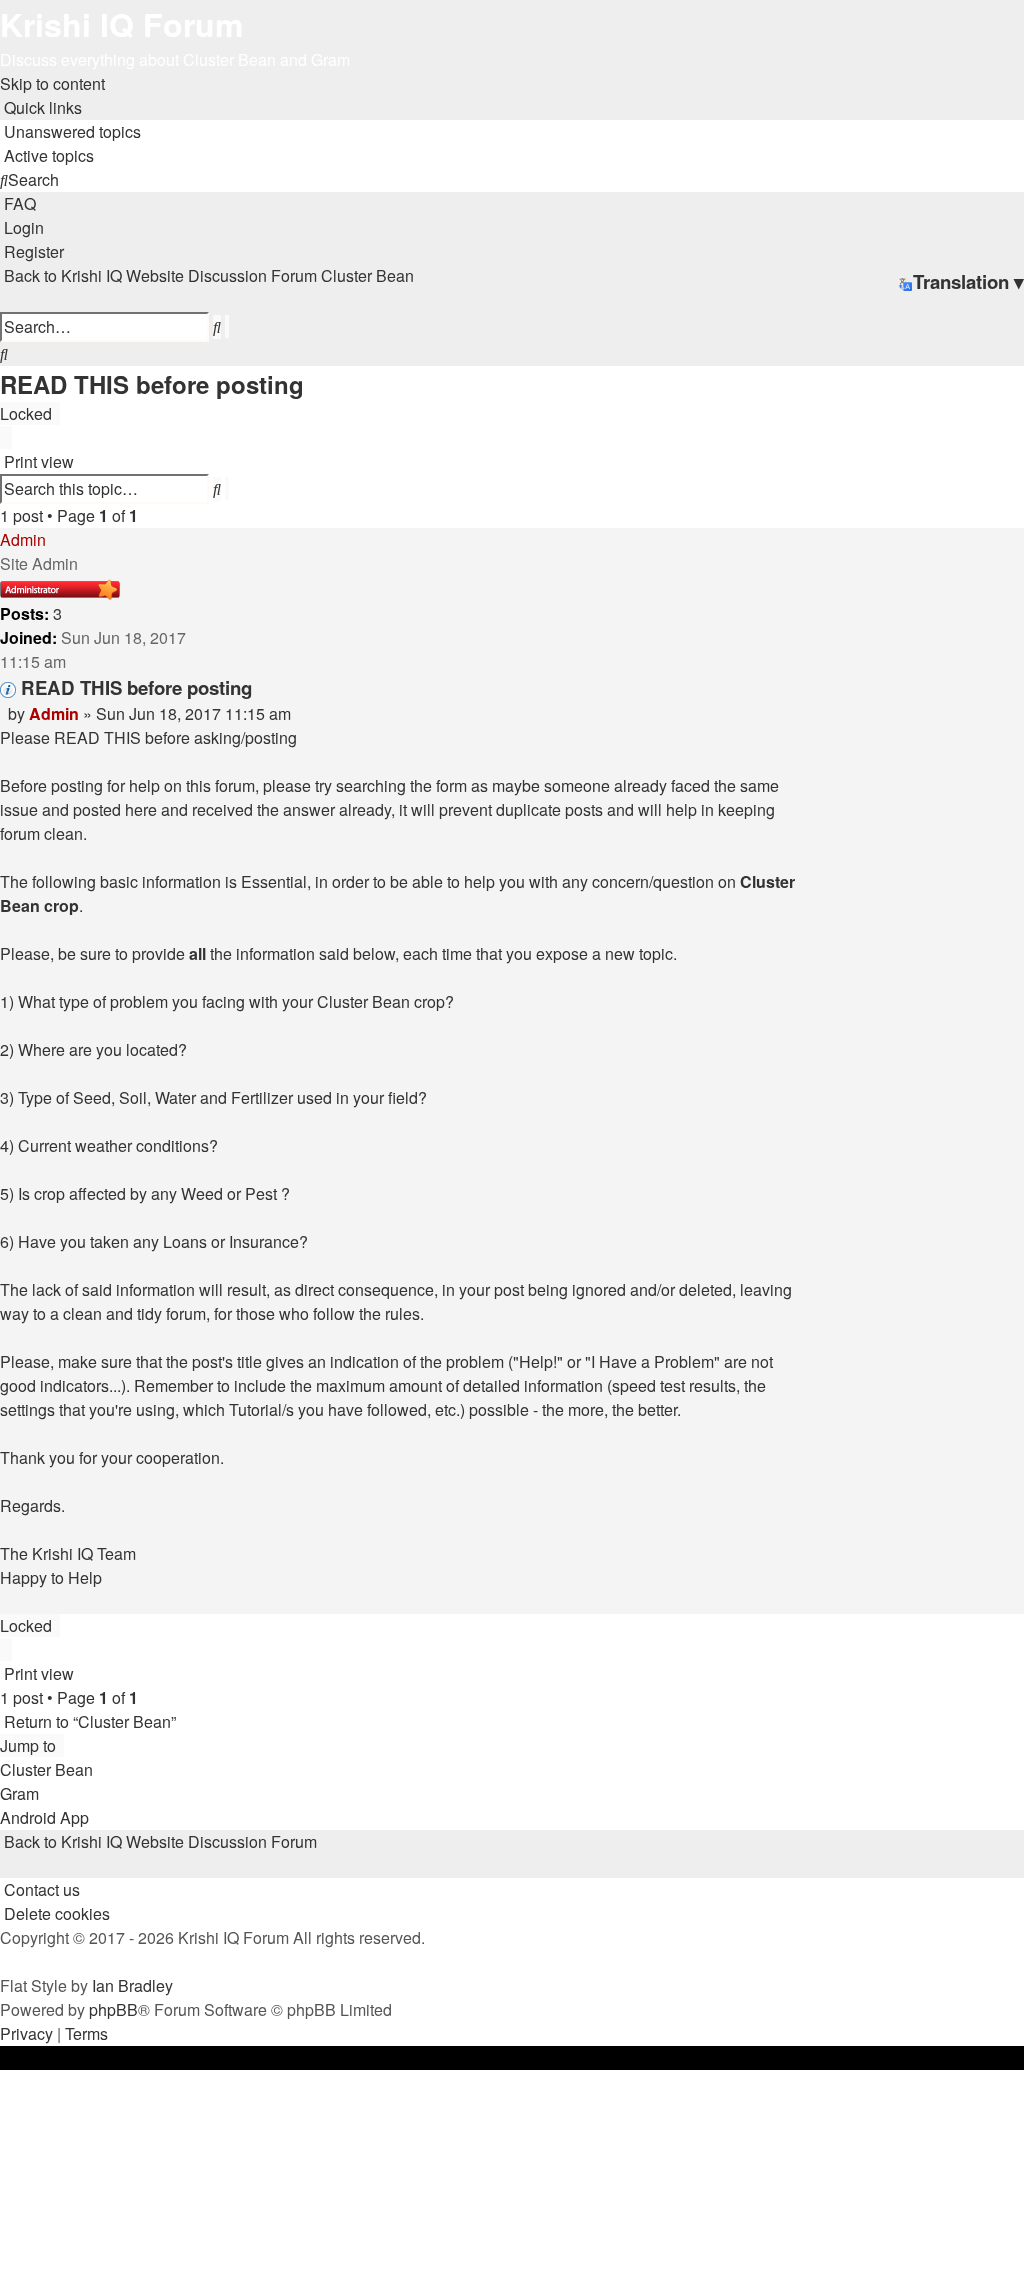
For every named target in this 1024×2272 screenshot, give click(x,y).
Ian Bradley (132, 1985)
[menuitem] (70, 131)
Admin (23, 539)
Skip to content (52, 83)
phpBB (113, 2009)
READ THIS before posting (152, 384)
